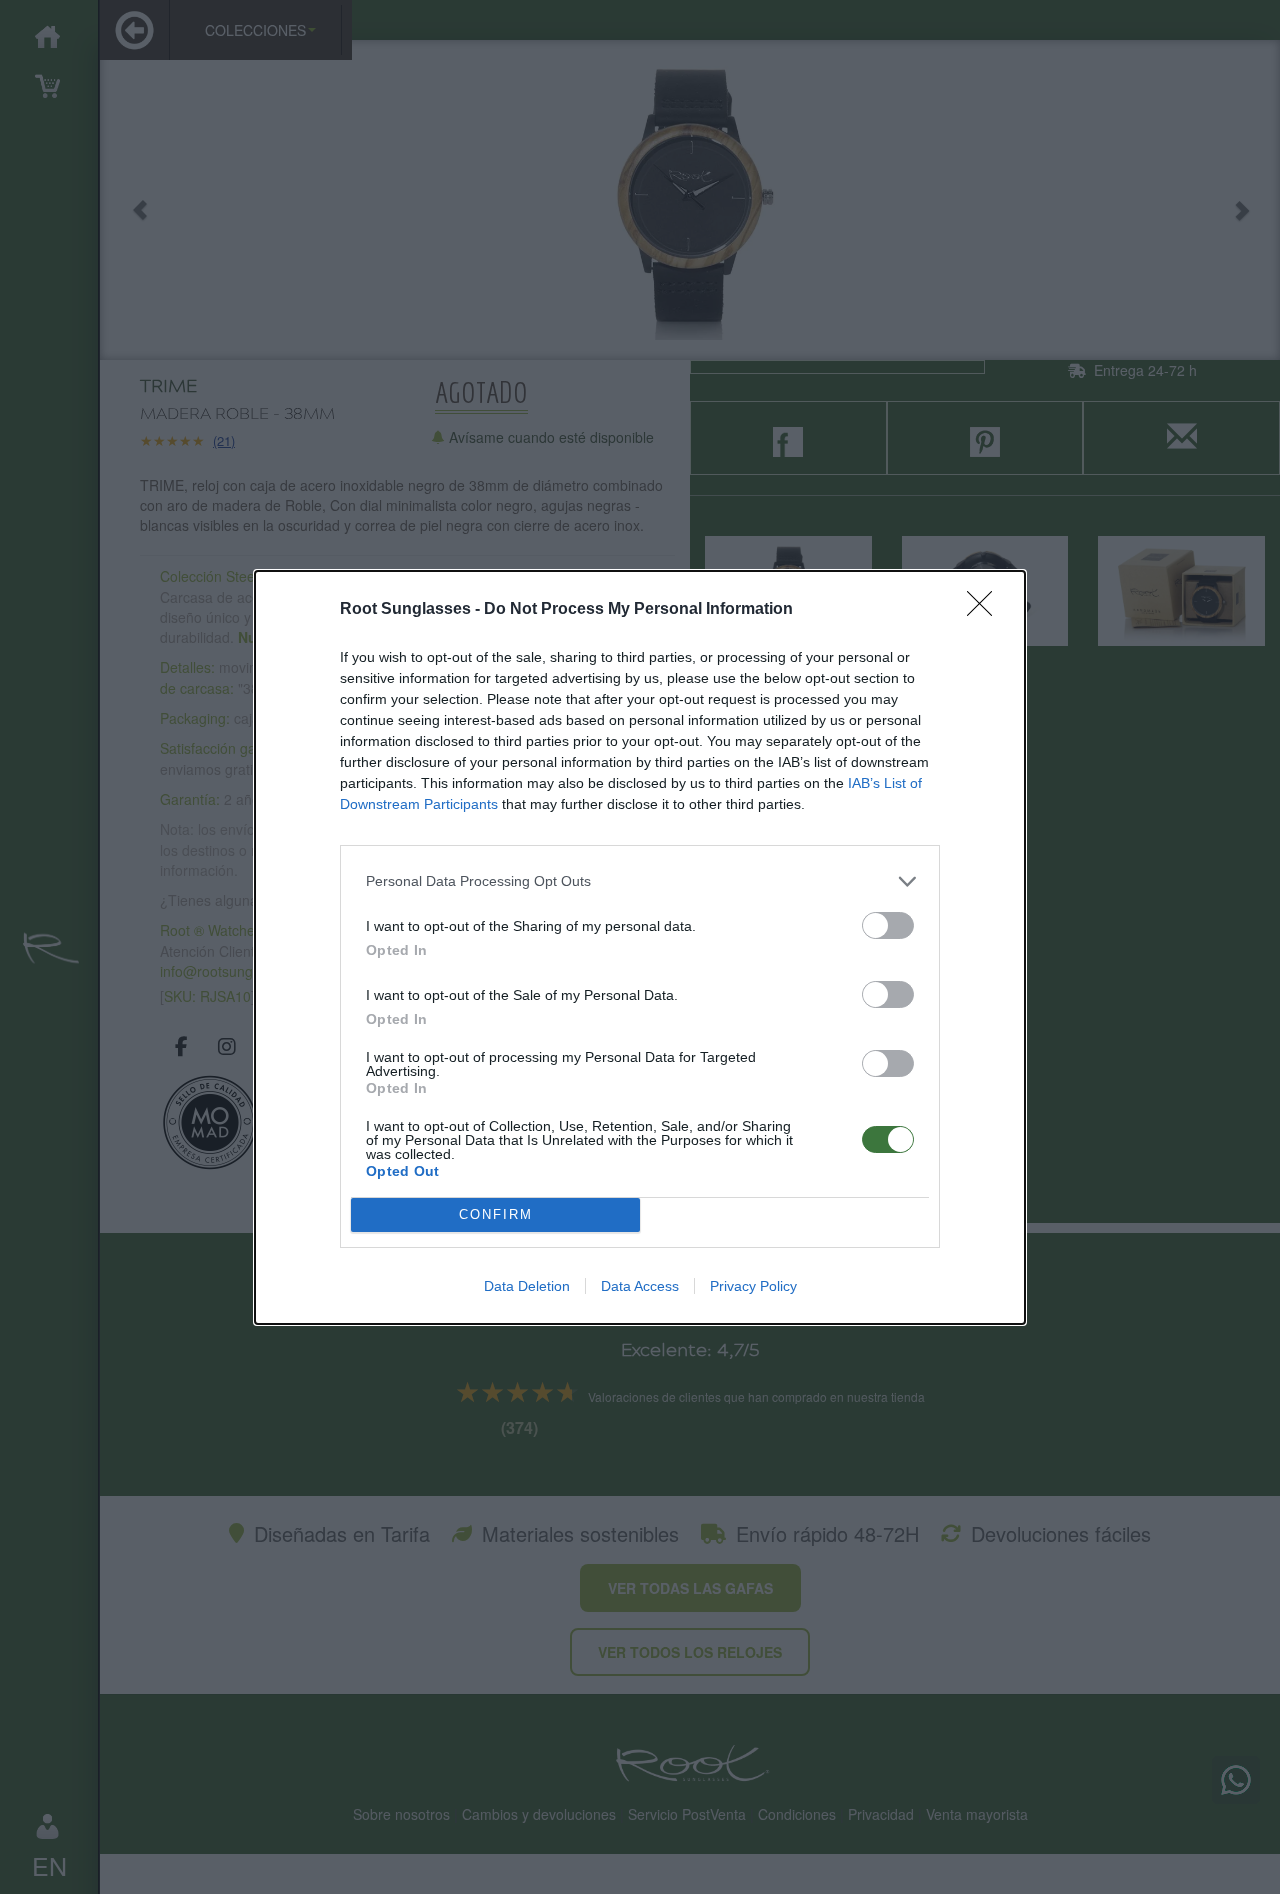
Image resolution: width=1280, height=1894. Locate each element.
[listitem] (640, 881)
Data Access (640, 1286)
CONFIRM (496, 1214)
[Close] (986, 610)
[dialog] (640, 947)
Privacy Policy (753, 1286)
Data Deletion (527, 1286)
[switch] (888, 925)
